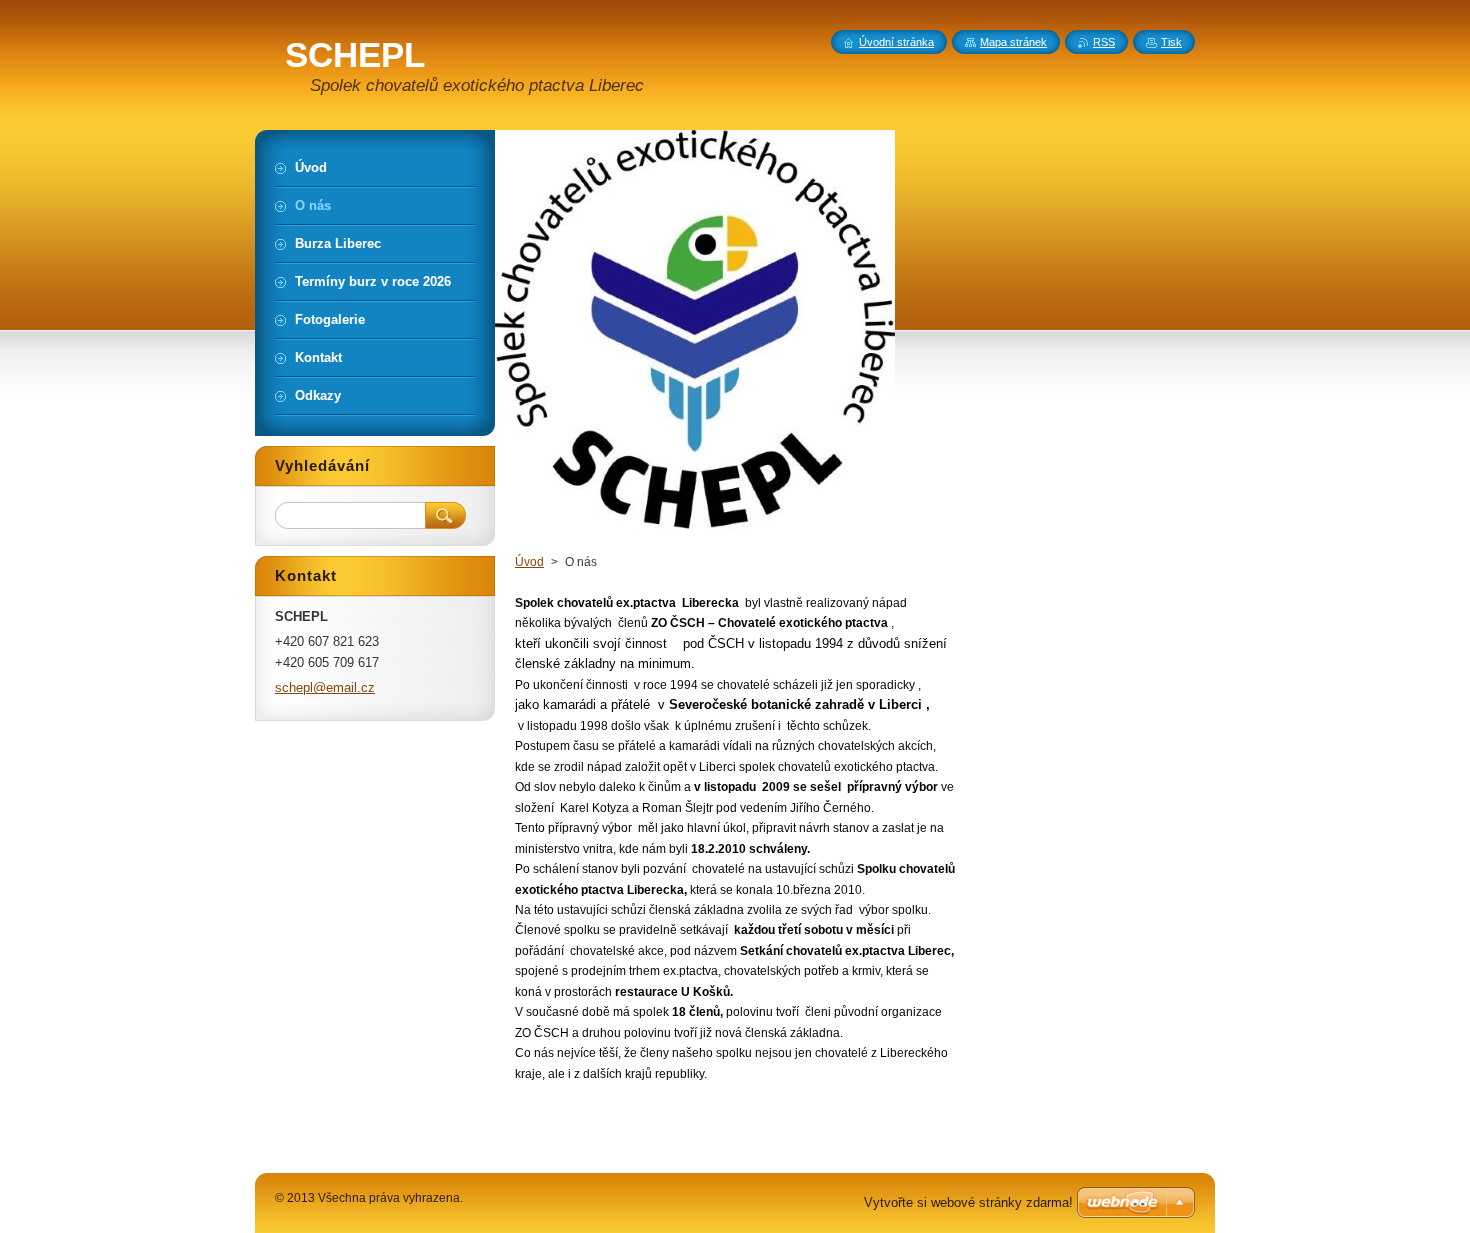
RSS (1104, 42)
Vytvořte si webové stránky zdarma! (968, 1202)
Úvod (529, 562)
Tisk (1171, 42)
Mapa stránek (1013, 42)
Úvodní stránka (896, 42)
